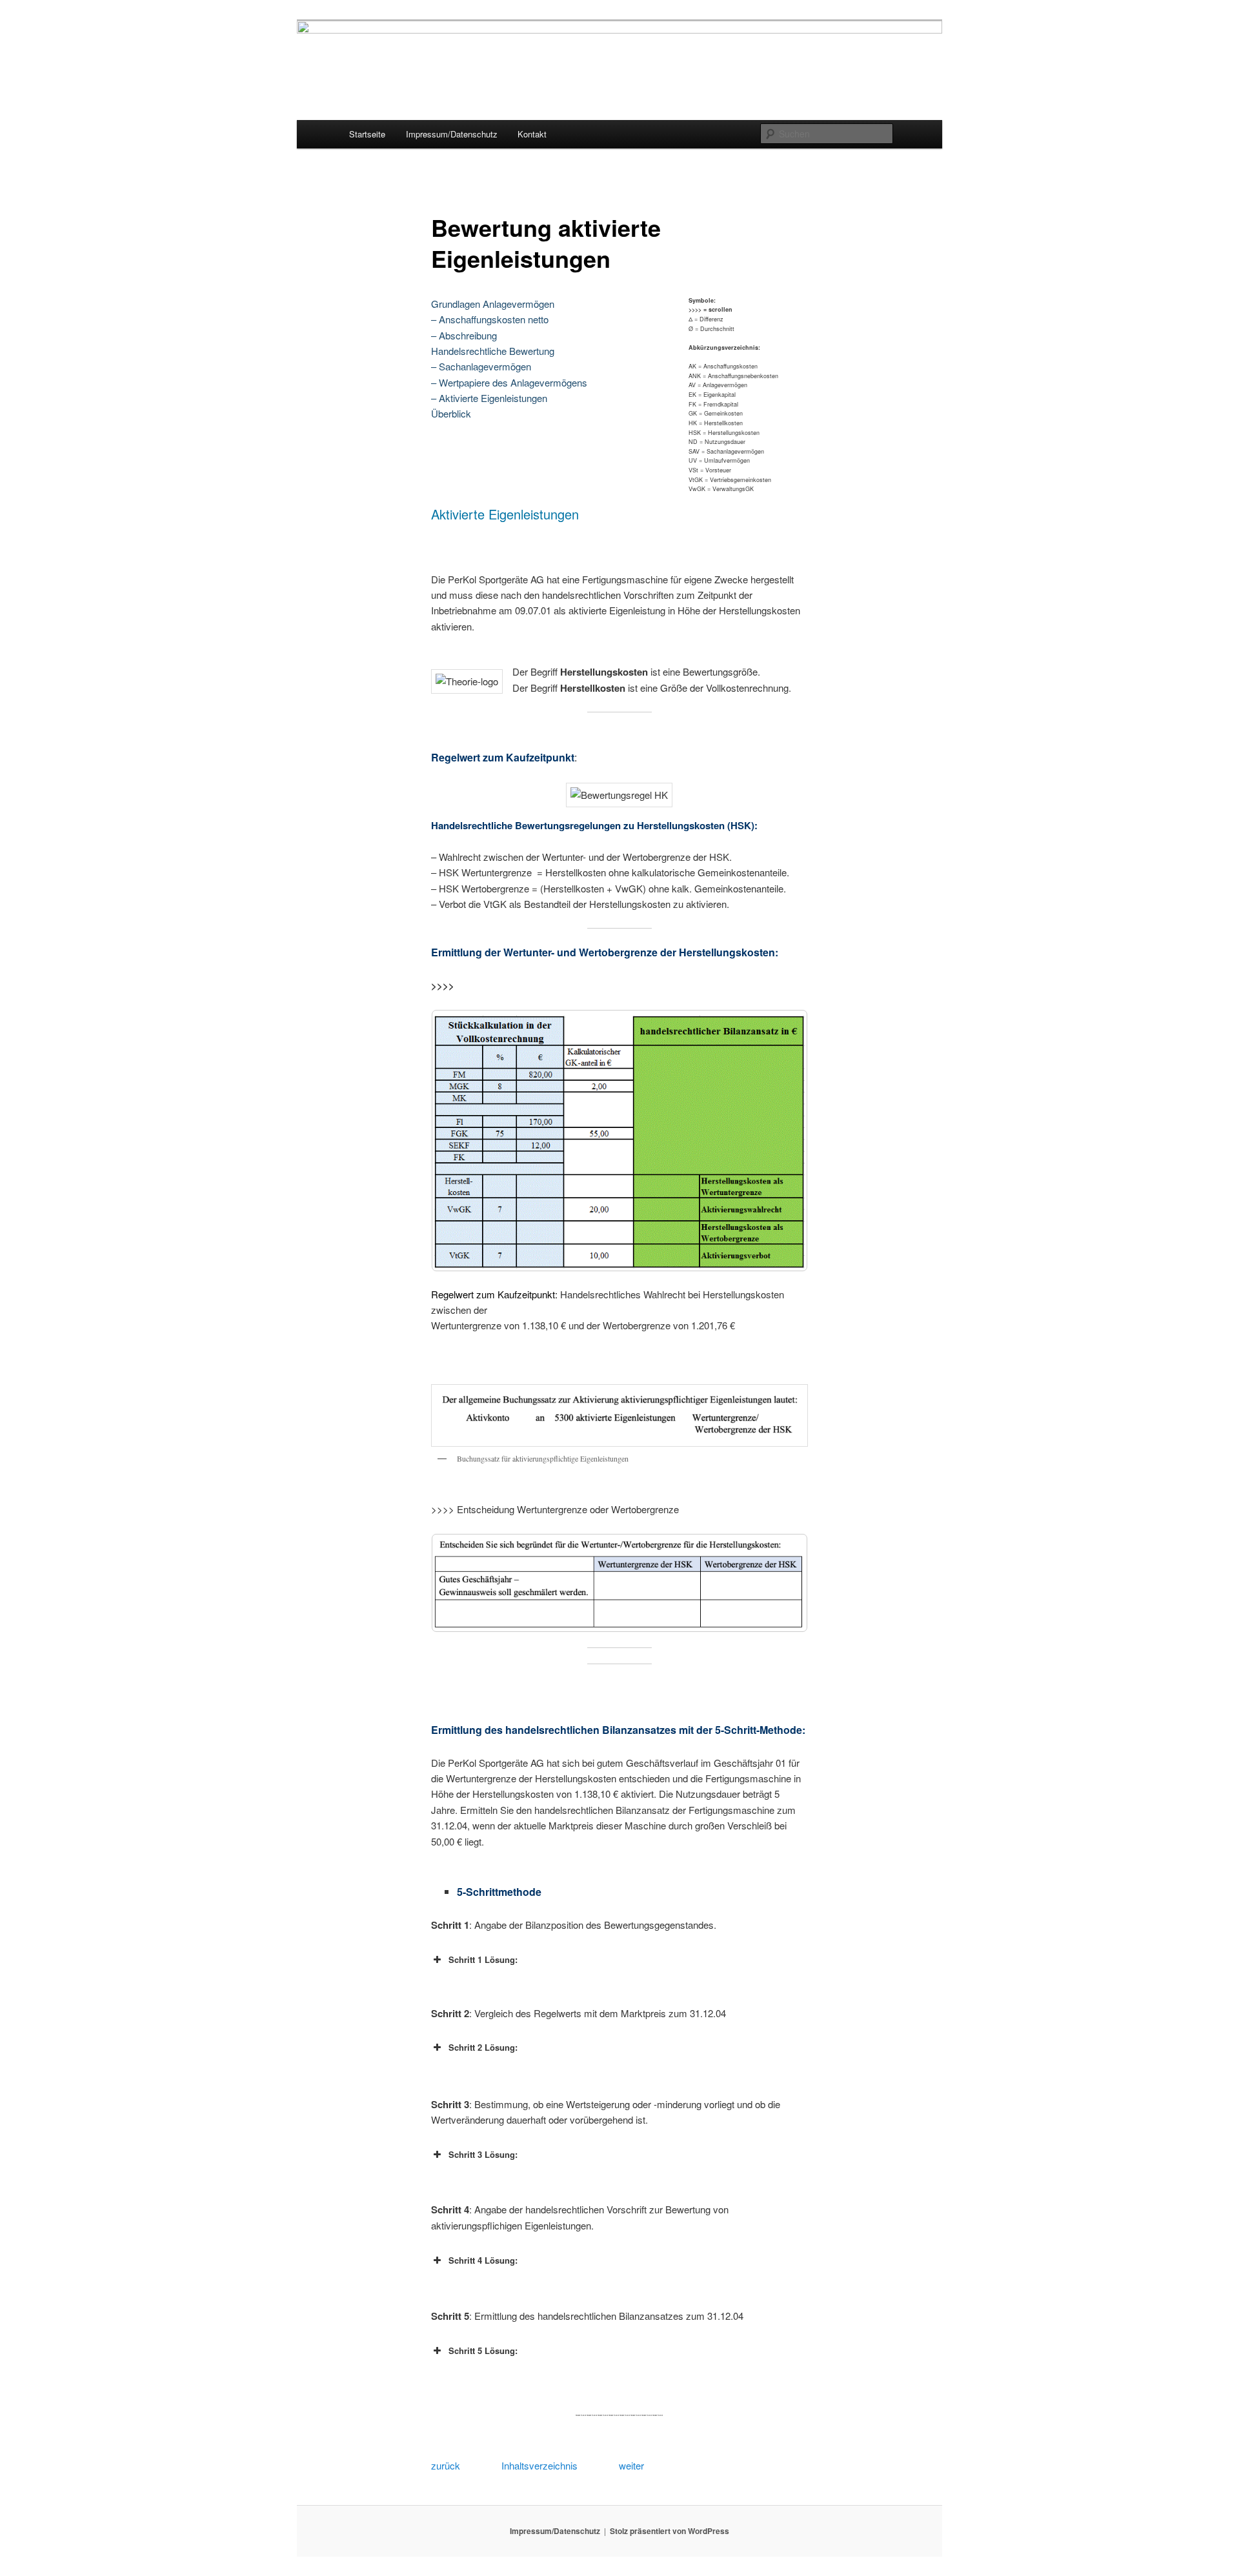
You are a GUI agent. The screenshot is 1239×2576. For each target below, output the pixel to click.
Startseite (367, 134)
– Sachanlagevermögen (481, 366)
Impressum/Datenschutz (452, 134)
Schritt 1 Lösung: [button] (483, 1959)
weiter (631, 2465)
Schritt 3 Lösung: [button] (483, 2154)
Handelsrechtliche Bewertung (493, 351)
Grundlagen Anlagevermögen (493, 304)
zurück (446, 2465)
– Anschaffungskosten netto (490, 319)
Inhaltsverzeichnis (539, 2465)
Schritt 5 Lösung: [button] (483, 2350)
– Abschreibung (464, 335)
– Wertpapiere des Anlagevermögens (509, 382)
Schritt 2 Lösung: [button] (483, 2047)
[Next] (781, 1141)
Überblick (451, 413)
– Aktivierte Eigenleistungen (489, 398)
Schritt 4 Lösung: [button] (483, 2260)
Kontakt (532, 134)
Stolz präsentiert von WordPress (670, 2531)
